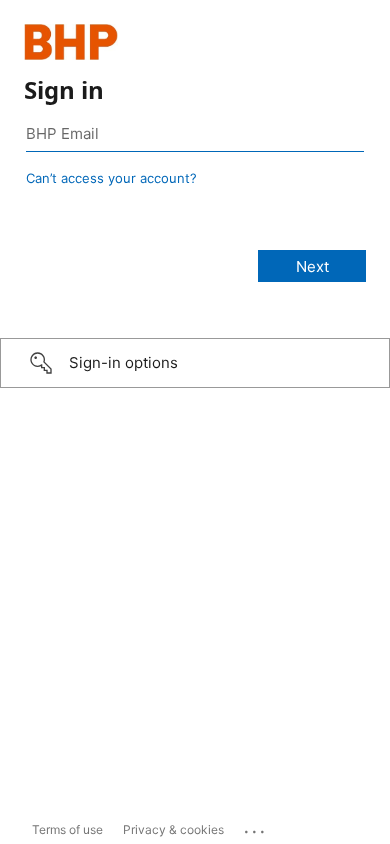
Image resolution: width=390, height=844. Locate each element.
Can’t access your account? (111, 178)
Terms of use (67, 829)
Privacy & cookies (173, 829)
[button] (195, 363)
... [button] (256, 827)
